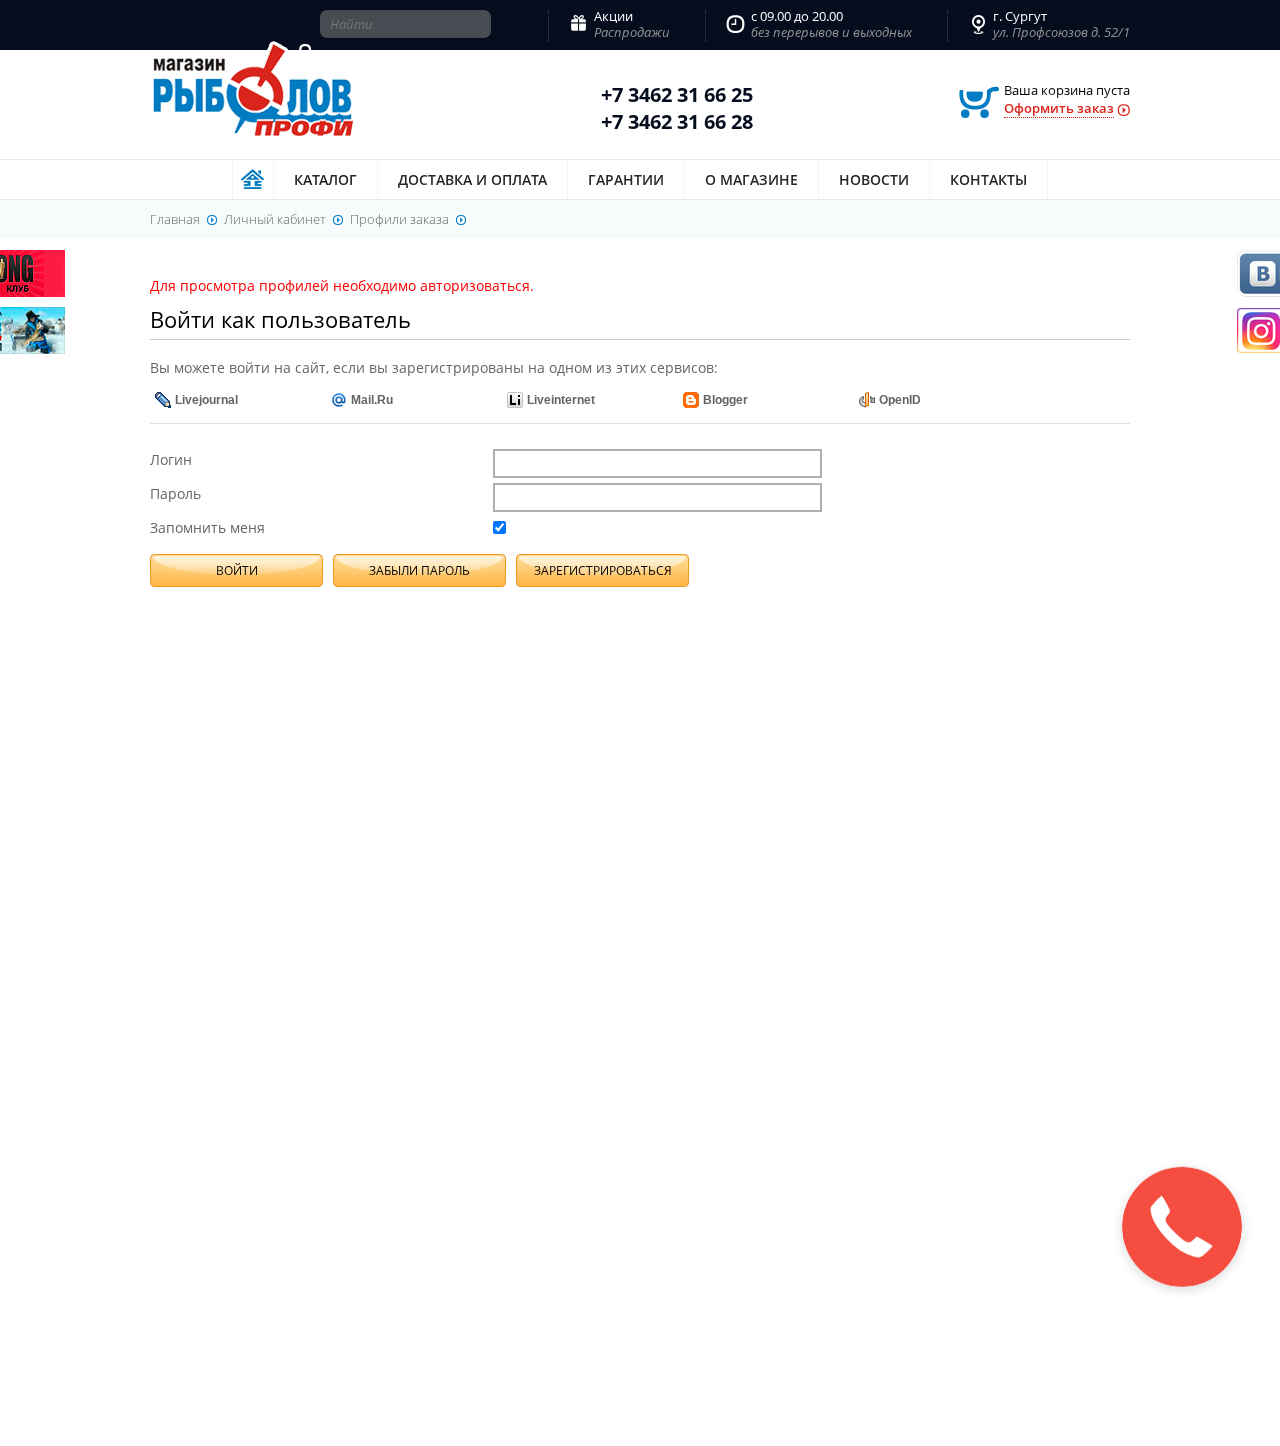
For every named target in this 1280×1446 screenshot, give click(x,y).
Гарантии (626, 179)
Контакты (988, 179)
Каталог (325, 179)
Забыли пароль (419, 570)
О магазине (751, 179)
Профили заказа (399, 219)
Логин (171, 459)
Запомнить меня (207, 527)
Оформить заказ (1059, 108)
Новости (874, 179)
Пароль (175, 493)
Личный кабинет (275, 219)
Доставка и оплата (472, 179)
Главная (253, 179)
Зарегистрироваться (603, 570)
